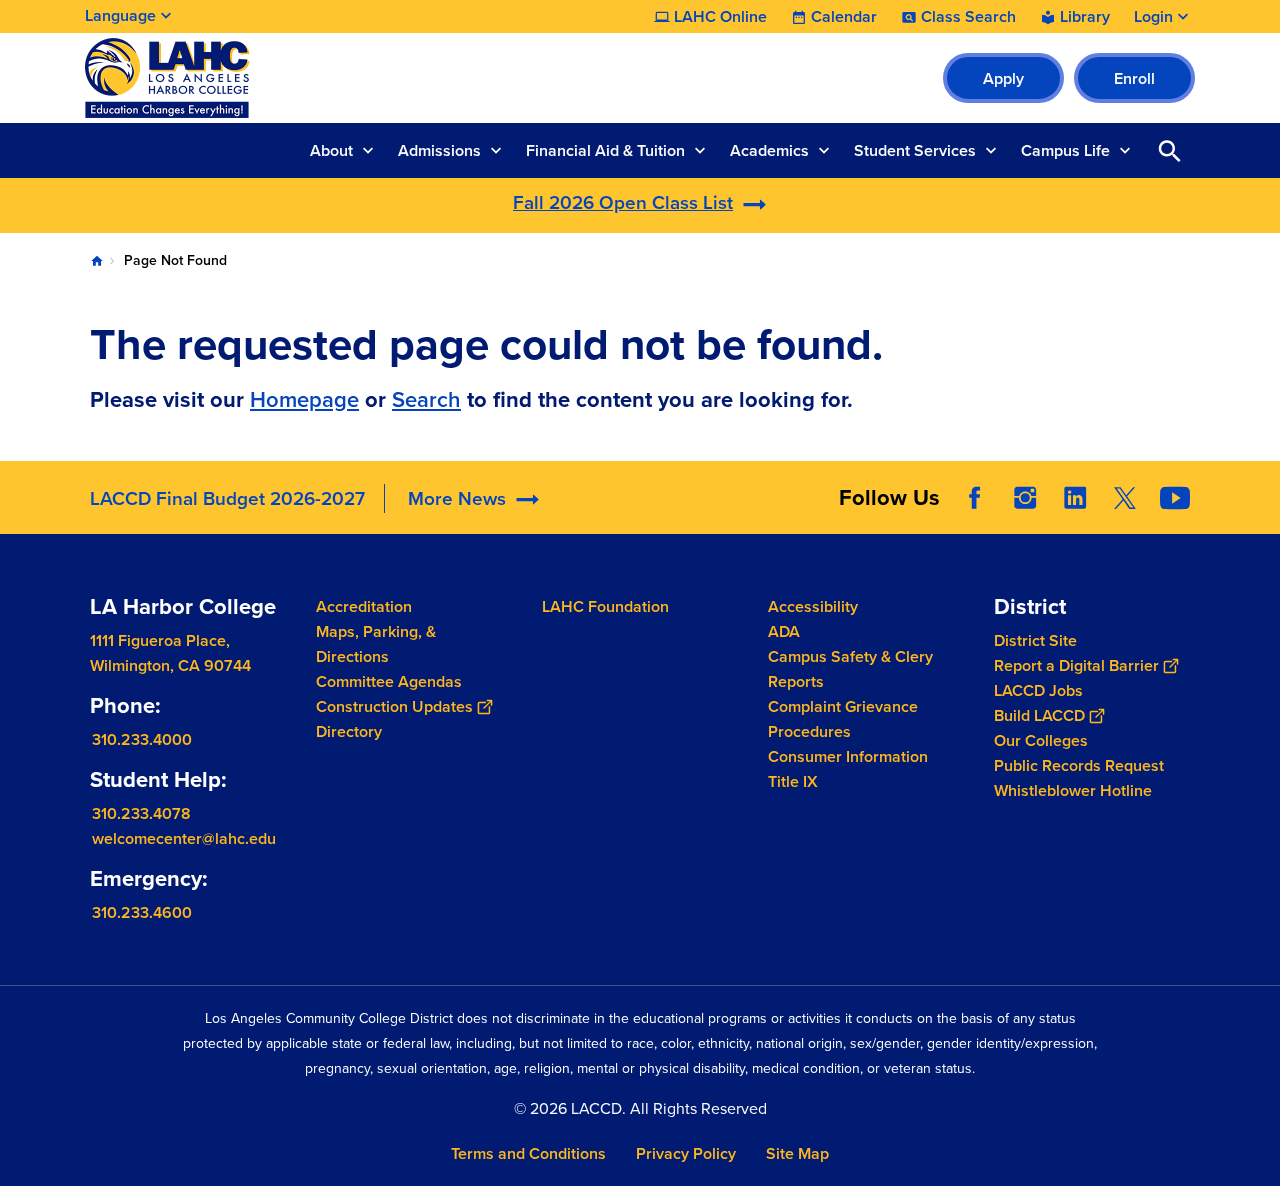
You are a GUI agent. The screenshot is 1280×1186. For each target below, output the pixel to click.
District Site (1035, 640)
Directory (349, 731)
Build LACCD (1039, 715)
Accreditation (364, 606)
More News (457, 498)
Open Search (1170, 150)
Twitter (1125, 498)
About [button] (331, 150)
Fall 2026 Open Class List (623, 202)
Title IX (793, 781)
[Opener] (1260, 514)
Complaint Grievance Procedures (843, 719)
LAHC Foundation (605, 606)
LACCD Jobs (1038, 690)
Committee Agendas (389, 681)
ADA (784, 631)
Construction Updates (394, 706)
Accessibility (813, 606)
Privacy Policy (686, 1153)
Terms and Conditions (528, 1153)
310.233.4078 (141, 813)
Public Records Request (1079, 765)
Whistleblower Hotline (1073, 790)
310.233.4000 (142, 739)
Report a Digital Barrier (1076, 665)
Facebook (975, 498)
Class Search (968, 17)
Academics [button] (769, 150)
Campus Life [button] (1065, 150)
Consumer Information (848, 756)
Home (97, 261)
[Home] (301, 78)
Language (120, 15)
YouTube (1175, 498)
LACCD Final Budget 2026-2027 (227, 498)
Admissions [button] (439, 150)
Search (426, 399)
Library (1085, 17)
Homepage (304, 399)
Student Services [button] (915, 150)
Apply (1003, 78)
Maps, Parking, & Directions (376, 644)
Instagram (1025, 498)
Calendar (844, 17)
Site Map (797, 1153)
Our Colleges (1041, 740)
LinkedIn (1075, 498)
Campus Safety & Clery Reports (850, 669)
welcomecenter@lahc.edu (184, 838)
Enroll (1134, 78)
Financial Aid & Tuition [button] (605, 150)
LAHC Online (720, 17)
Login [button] (1153, 17)
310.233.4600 (142, 912)
